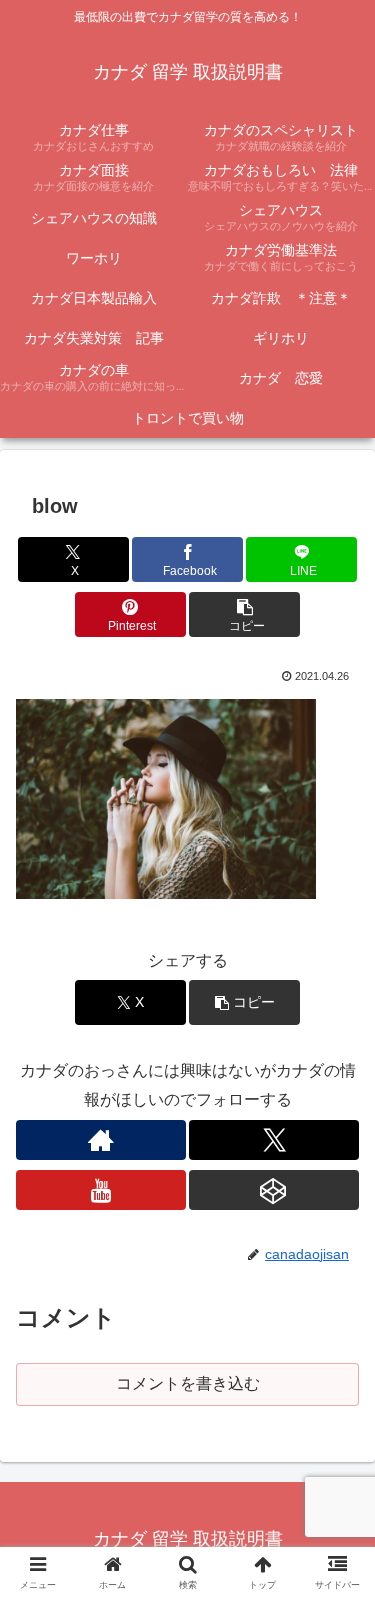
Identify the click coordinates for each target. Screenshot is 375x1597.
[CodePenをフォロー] (274, 1190)
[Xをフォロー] (274, 1140)
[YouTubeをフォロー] (101, 1190)
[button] (244, 614)
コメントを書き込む (188, 1383)
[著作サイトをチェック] (101, 1140)
